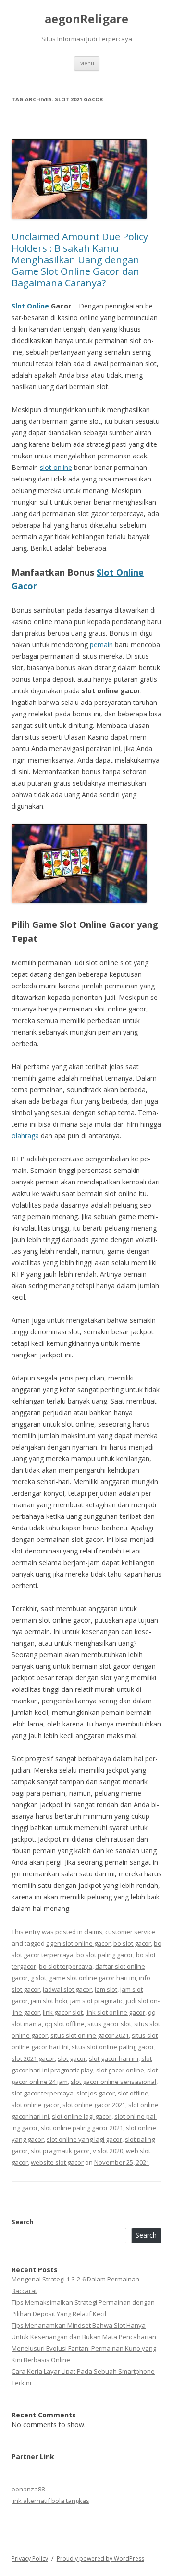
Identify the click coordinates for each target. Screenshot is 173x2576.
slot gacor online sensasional (113, 2082)
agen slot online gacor (78, 1943)
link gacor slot (63, 2012)
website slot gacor (57, 2162)
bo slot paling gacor (105, 1955)
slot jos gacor (96, 2093)
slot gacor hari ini (114, 2058)
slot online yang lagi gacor (84, 2139)
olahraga (25, 1136)
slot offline (133, 2093)
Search (23, 2222)
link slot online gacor (115, 2012)
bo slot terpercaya (66, 1966)
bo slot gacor (132, 1943)
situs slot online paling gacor (113, 2047)
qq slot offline (65, 2024)
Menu (87, 63)
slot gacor (72, 2058)
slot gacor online (120, 2070)
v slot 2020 (108, 2151)
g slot (38, 1978)
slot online (56, 467)
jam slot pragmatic (97, 2001)
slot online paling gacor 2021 (82, 2128)
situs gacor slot (109, 2024)
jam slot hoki (49, 2001)
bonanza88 (28, 2489)
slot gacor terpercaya (43, 2093)
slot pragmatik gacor (60, 2151)
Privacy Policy (30, 2558)
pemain (101, 645)
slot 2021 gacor (33, 2058)
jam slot (106, 1989)
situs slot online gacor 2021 (90, 2035)
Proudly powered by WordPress (100, 2558)
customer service (130, 1932)
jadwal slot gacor (67, 1989)
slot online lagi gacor (82, 2116)
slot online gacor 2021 (94, 2105)
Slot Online (30, 306)
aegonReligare (86, 19)
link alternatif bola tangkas (50, 2501)
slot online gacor (36, 2105)
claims (93, 1932)
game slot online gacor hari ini (93, 1978)
